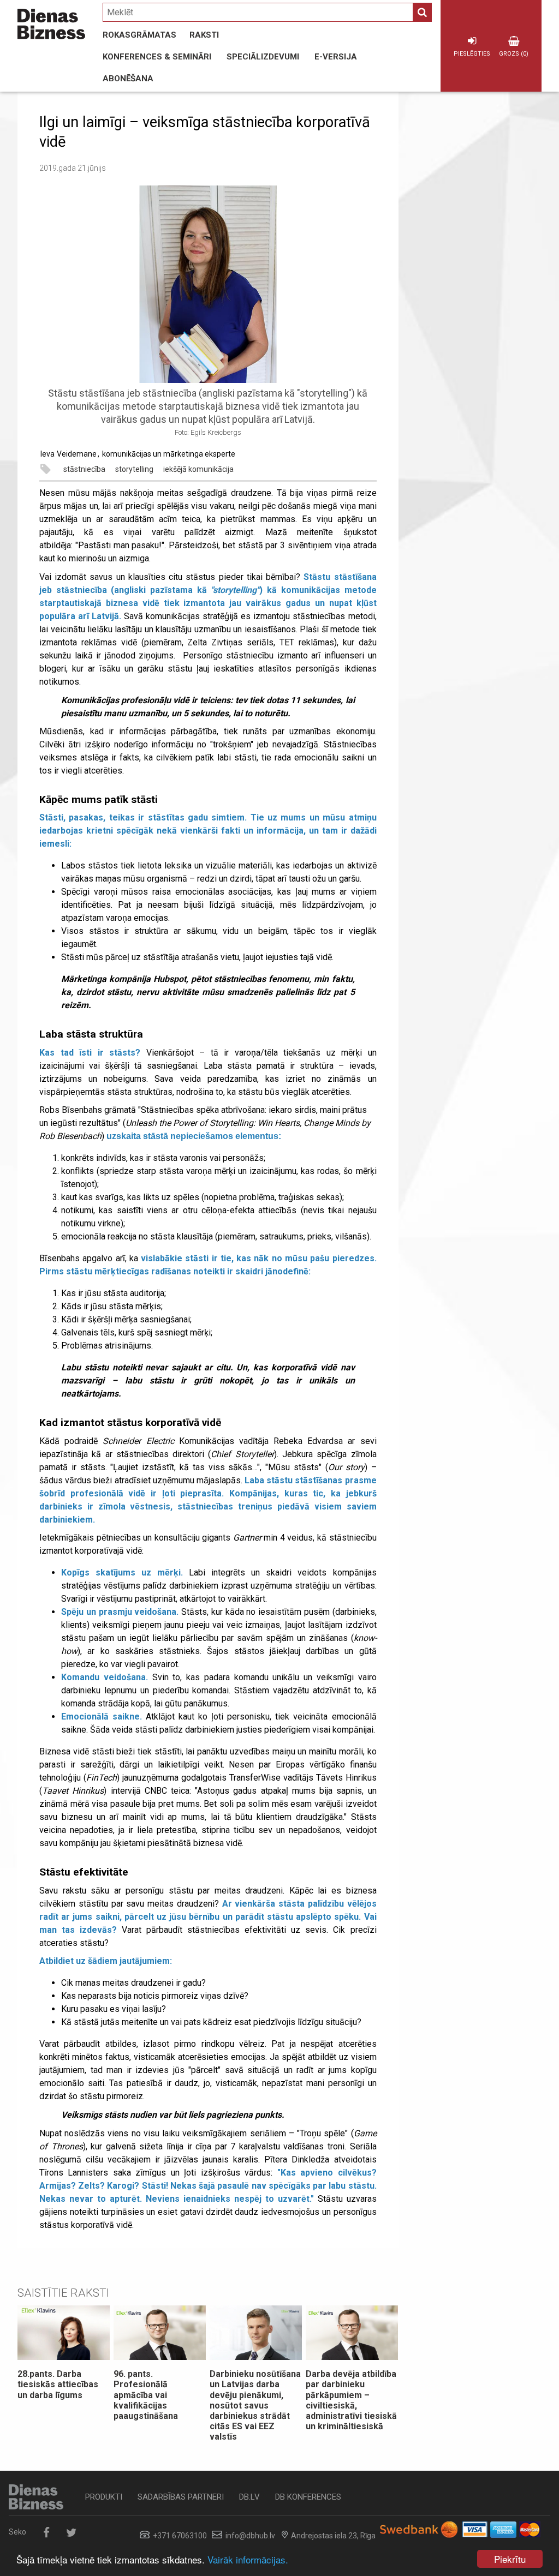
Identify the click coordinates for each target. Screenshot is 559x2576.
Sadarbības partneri (181, 2497)
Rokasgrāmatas (139, 35)
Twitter (71, 2533)
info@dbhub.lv (250, 2536)
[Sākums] (51, 24)
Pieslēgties (472, 54)
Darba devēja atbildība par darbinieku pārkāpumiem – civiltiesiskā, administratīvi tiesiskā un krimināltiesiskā (351, 2400)
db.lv (249, 2497)
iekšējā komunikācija (198, 469)
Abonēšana (128, 79)
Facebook (46, 2533)
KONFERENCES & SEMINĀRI (157, 57)
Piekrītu (510, 2559)
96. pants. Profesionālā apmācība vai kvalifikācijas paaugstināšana (146, 2395)
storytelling (134, 469)
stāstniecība (84, 469)
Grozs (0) (514, 54)
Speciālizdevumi (263, 57)
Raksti (204, 35)
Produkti (104, 2497)
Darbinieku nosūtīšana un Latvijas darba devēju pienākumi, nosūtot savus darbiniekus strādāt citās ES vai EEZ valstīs (255, 2405)
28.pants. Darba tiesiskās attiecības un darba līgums (58, 2384)
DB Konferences (308, 2497)
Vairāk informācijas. (248, 2559)
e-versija (336, 57)
